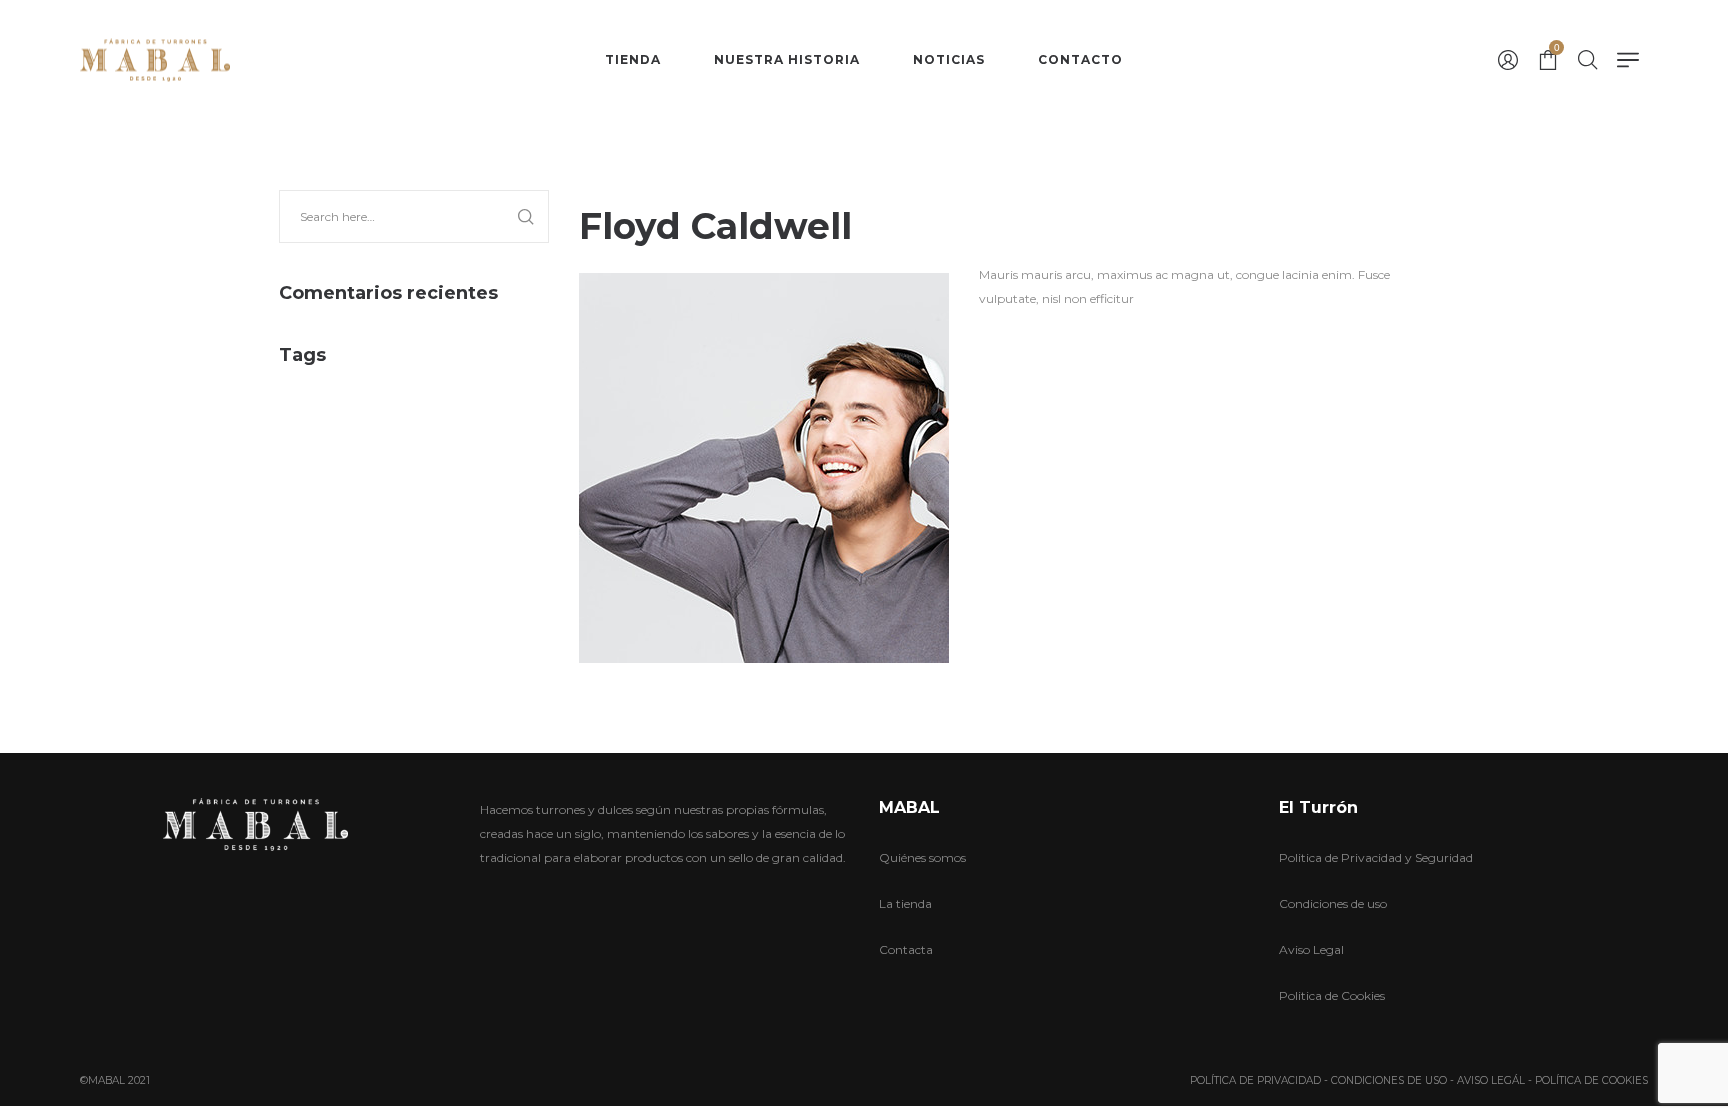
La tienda (905, 903)
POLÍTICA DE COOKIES (1591, 1080)
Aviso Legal (1311, 949)
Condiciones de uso (1333, 903)
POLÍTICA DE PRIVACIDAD (1255, 1080)
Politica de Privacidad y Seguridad (1376, 857)
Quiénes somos (922, 857)
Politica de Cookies (1332, 995)
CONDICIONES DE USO (1389, 1080)
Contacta (906, 949)
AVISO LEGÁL (1491, 1080)
